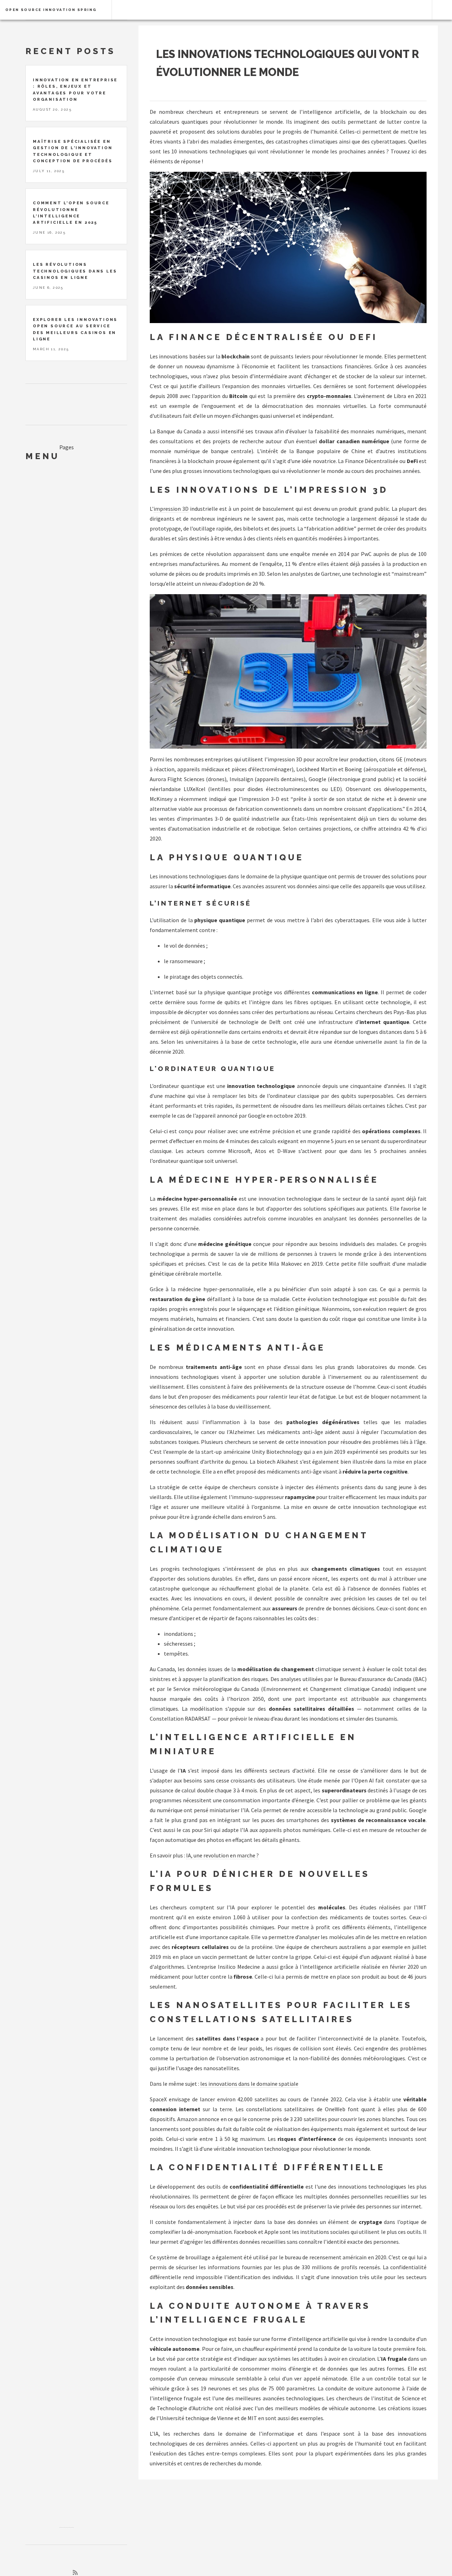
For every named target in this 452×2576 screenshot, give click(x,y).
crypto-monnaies (329, 396)
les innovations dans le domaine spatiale (249, 2084)
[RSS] (75, 2572)
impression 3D (171, 509)
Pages (67, 447)
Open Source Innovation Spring (51, 10)
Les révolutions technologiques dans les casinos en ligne (75, 271)
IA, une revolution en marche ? (222, 1855)
